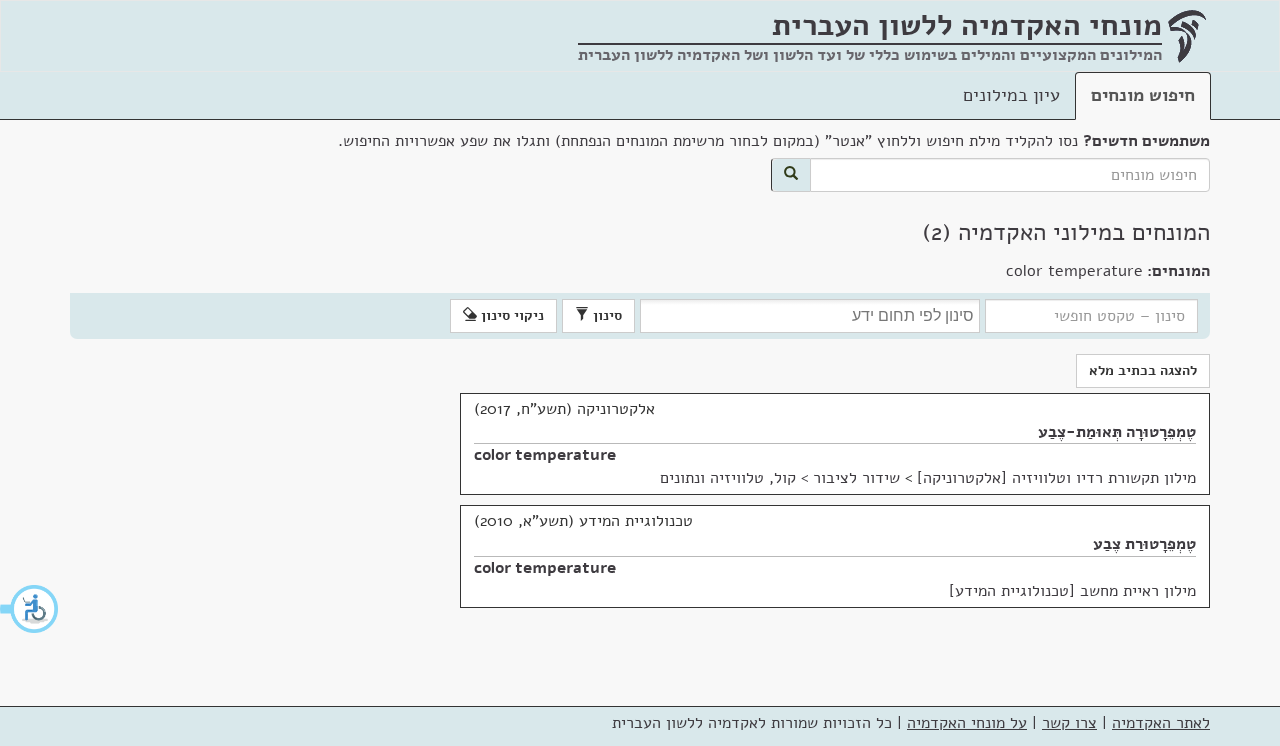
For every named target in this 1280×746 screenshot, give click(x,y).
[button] (30, 609)
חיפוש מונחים (1143, 95)
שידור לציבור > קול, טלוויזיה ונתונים (780, 478)
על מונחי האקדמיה (967, 723)
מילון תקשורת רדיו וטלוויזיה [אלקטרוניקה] (1056, 478)
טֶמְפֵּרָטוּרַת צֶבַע (1144, 544)
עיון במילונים (1011, 95)
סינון (605, 315)
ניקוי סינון (510, 315)
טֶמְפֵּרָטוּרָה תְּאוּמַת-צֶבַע (1117, 432)
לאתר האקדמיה (1161, 723)
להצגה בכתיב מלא (1143, 370)
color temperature (545, 455)
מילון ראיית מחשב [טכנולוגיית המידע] (1072, 591)
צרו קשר (1069, 723)
